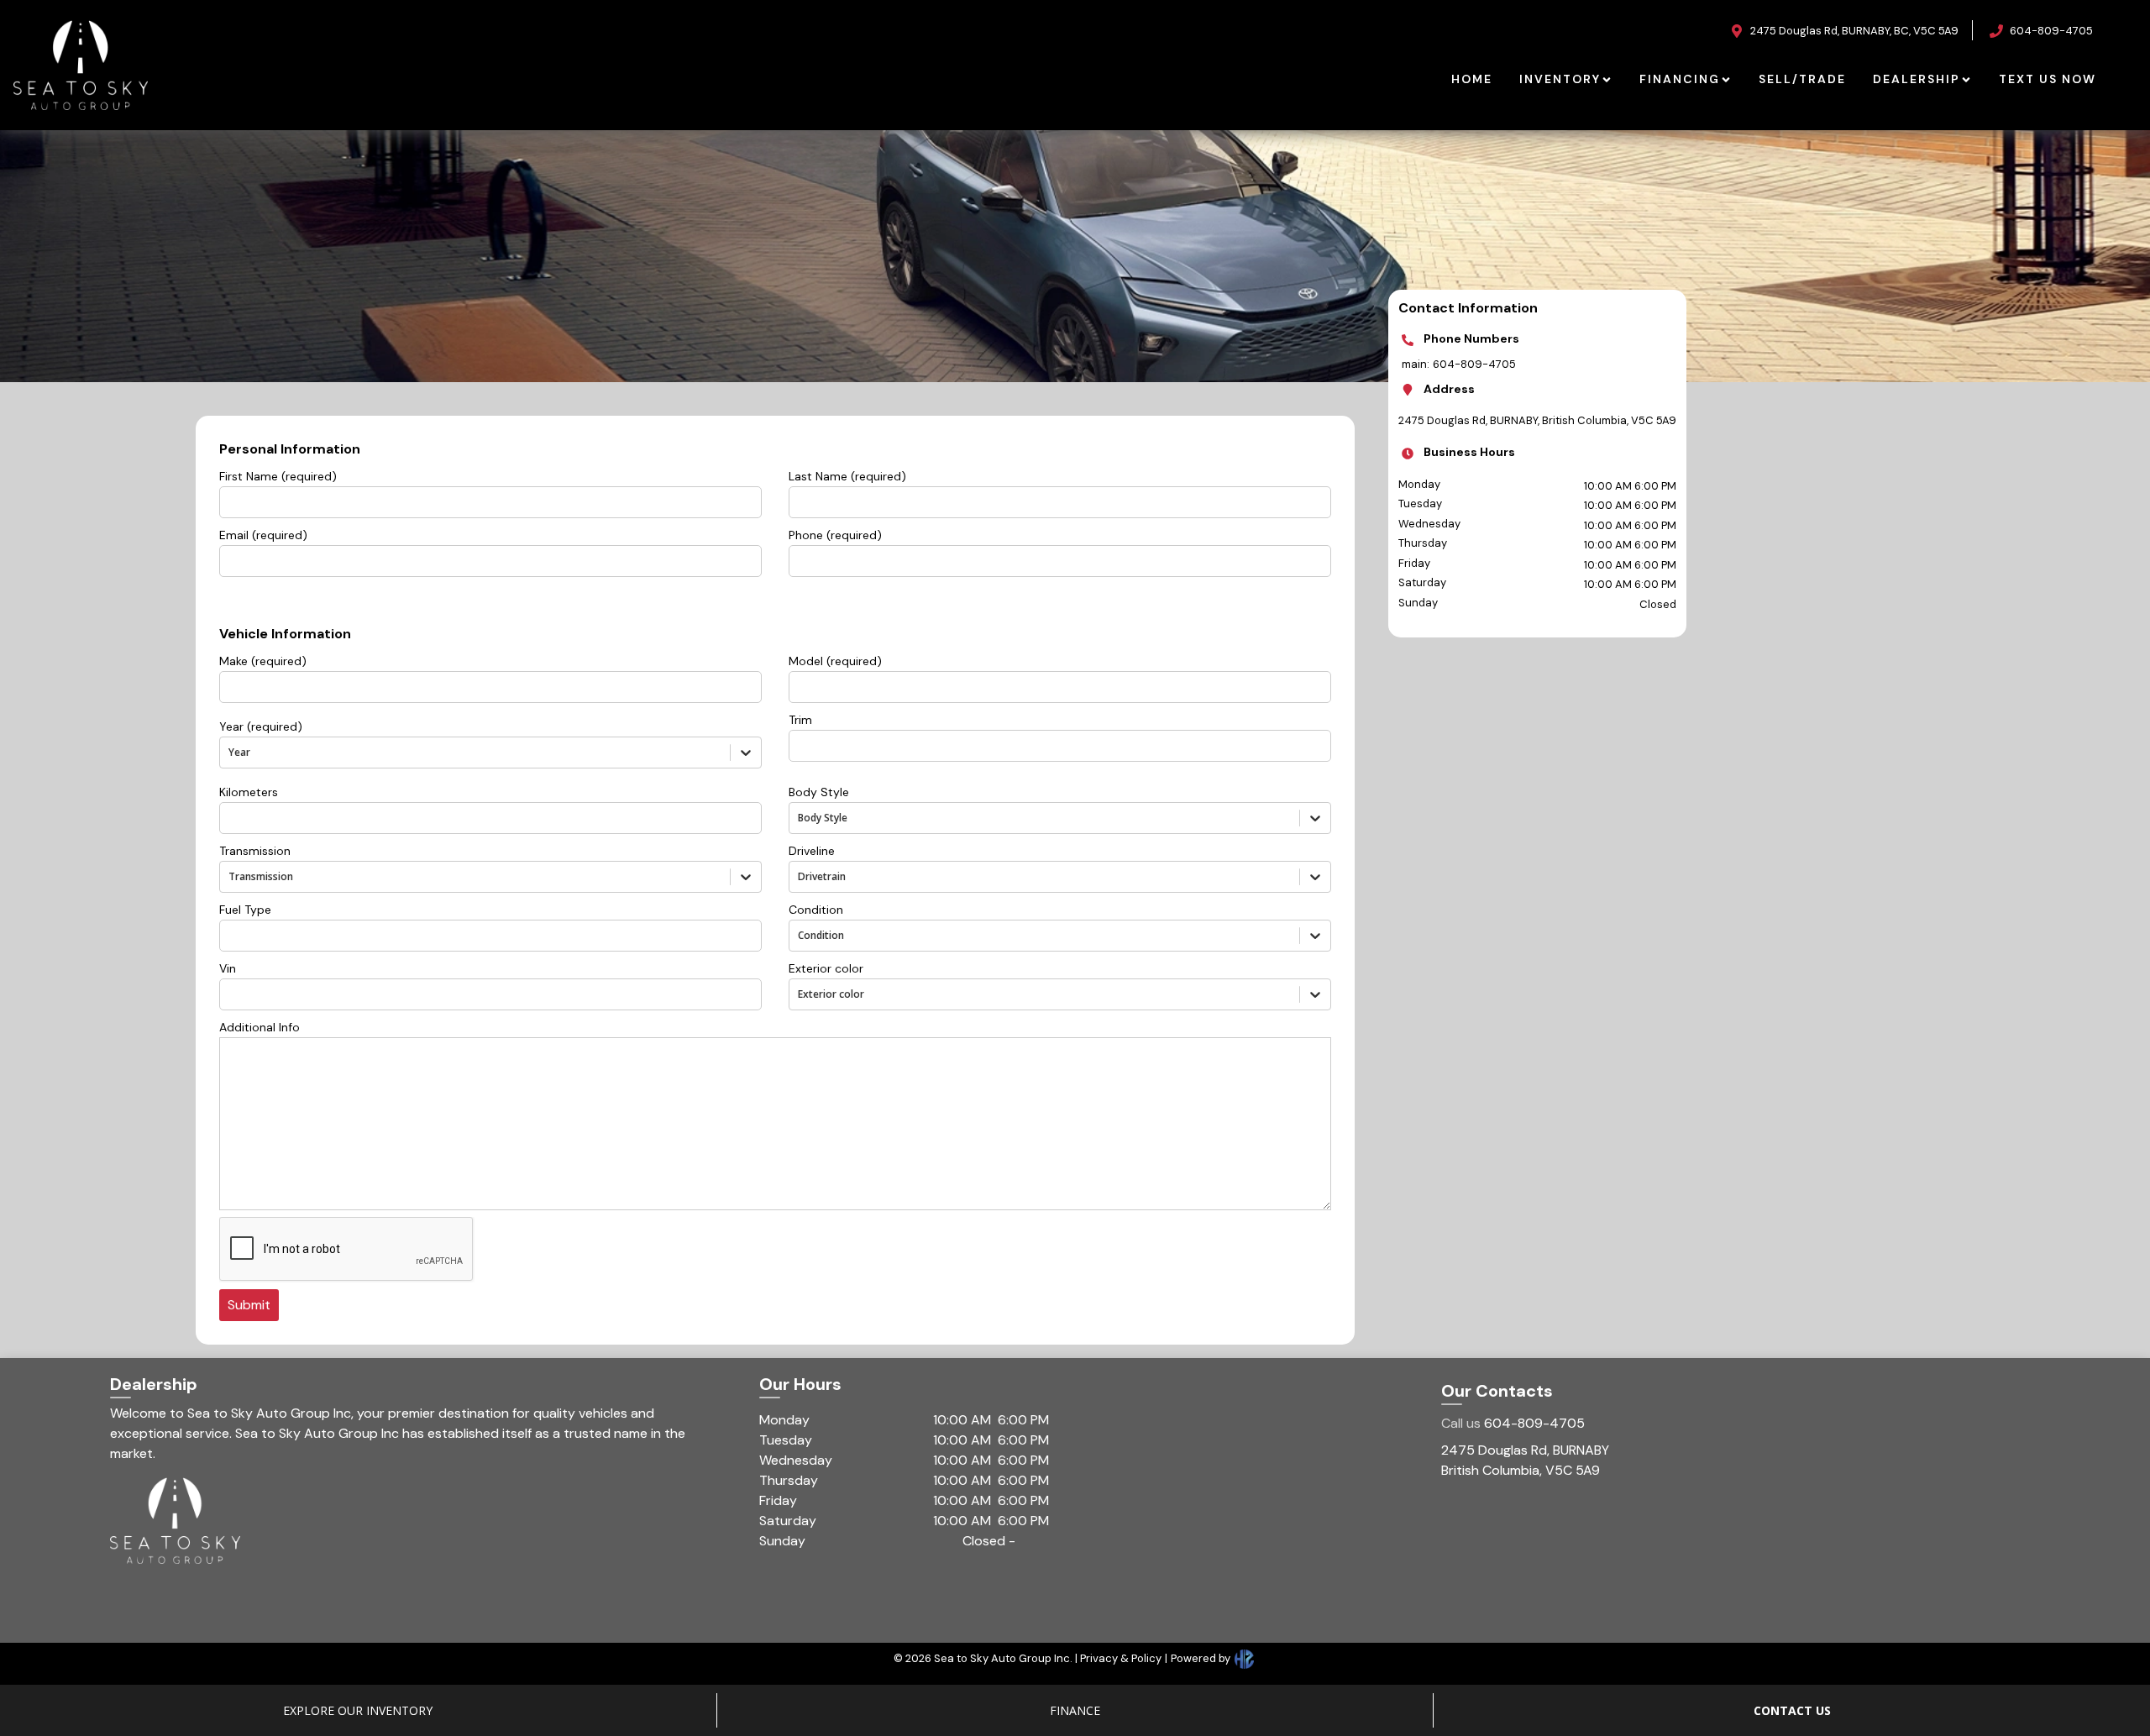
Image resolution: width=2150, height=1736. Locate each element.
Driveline (812, 851)
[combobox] (230, 752)
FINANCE (1075, 1710)
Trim (800, 720)
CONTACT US (1792, 1710)
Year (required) (261, 726)
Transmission (255, 851)
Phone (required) (835, 535)
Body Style (819, 792)
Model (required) (835, 661)
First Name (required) (278, 476)
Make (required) (263, 661)
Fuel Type (245, 910)
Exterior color (826, 968)
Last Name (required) (847, 476)
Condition (816, 910)
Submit (249, 1305)
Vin (228, 968)
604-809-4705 (1513, 1423)
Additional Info (260, 1027)
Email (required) (263, 535)
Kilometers (249, 792)
